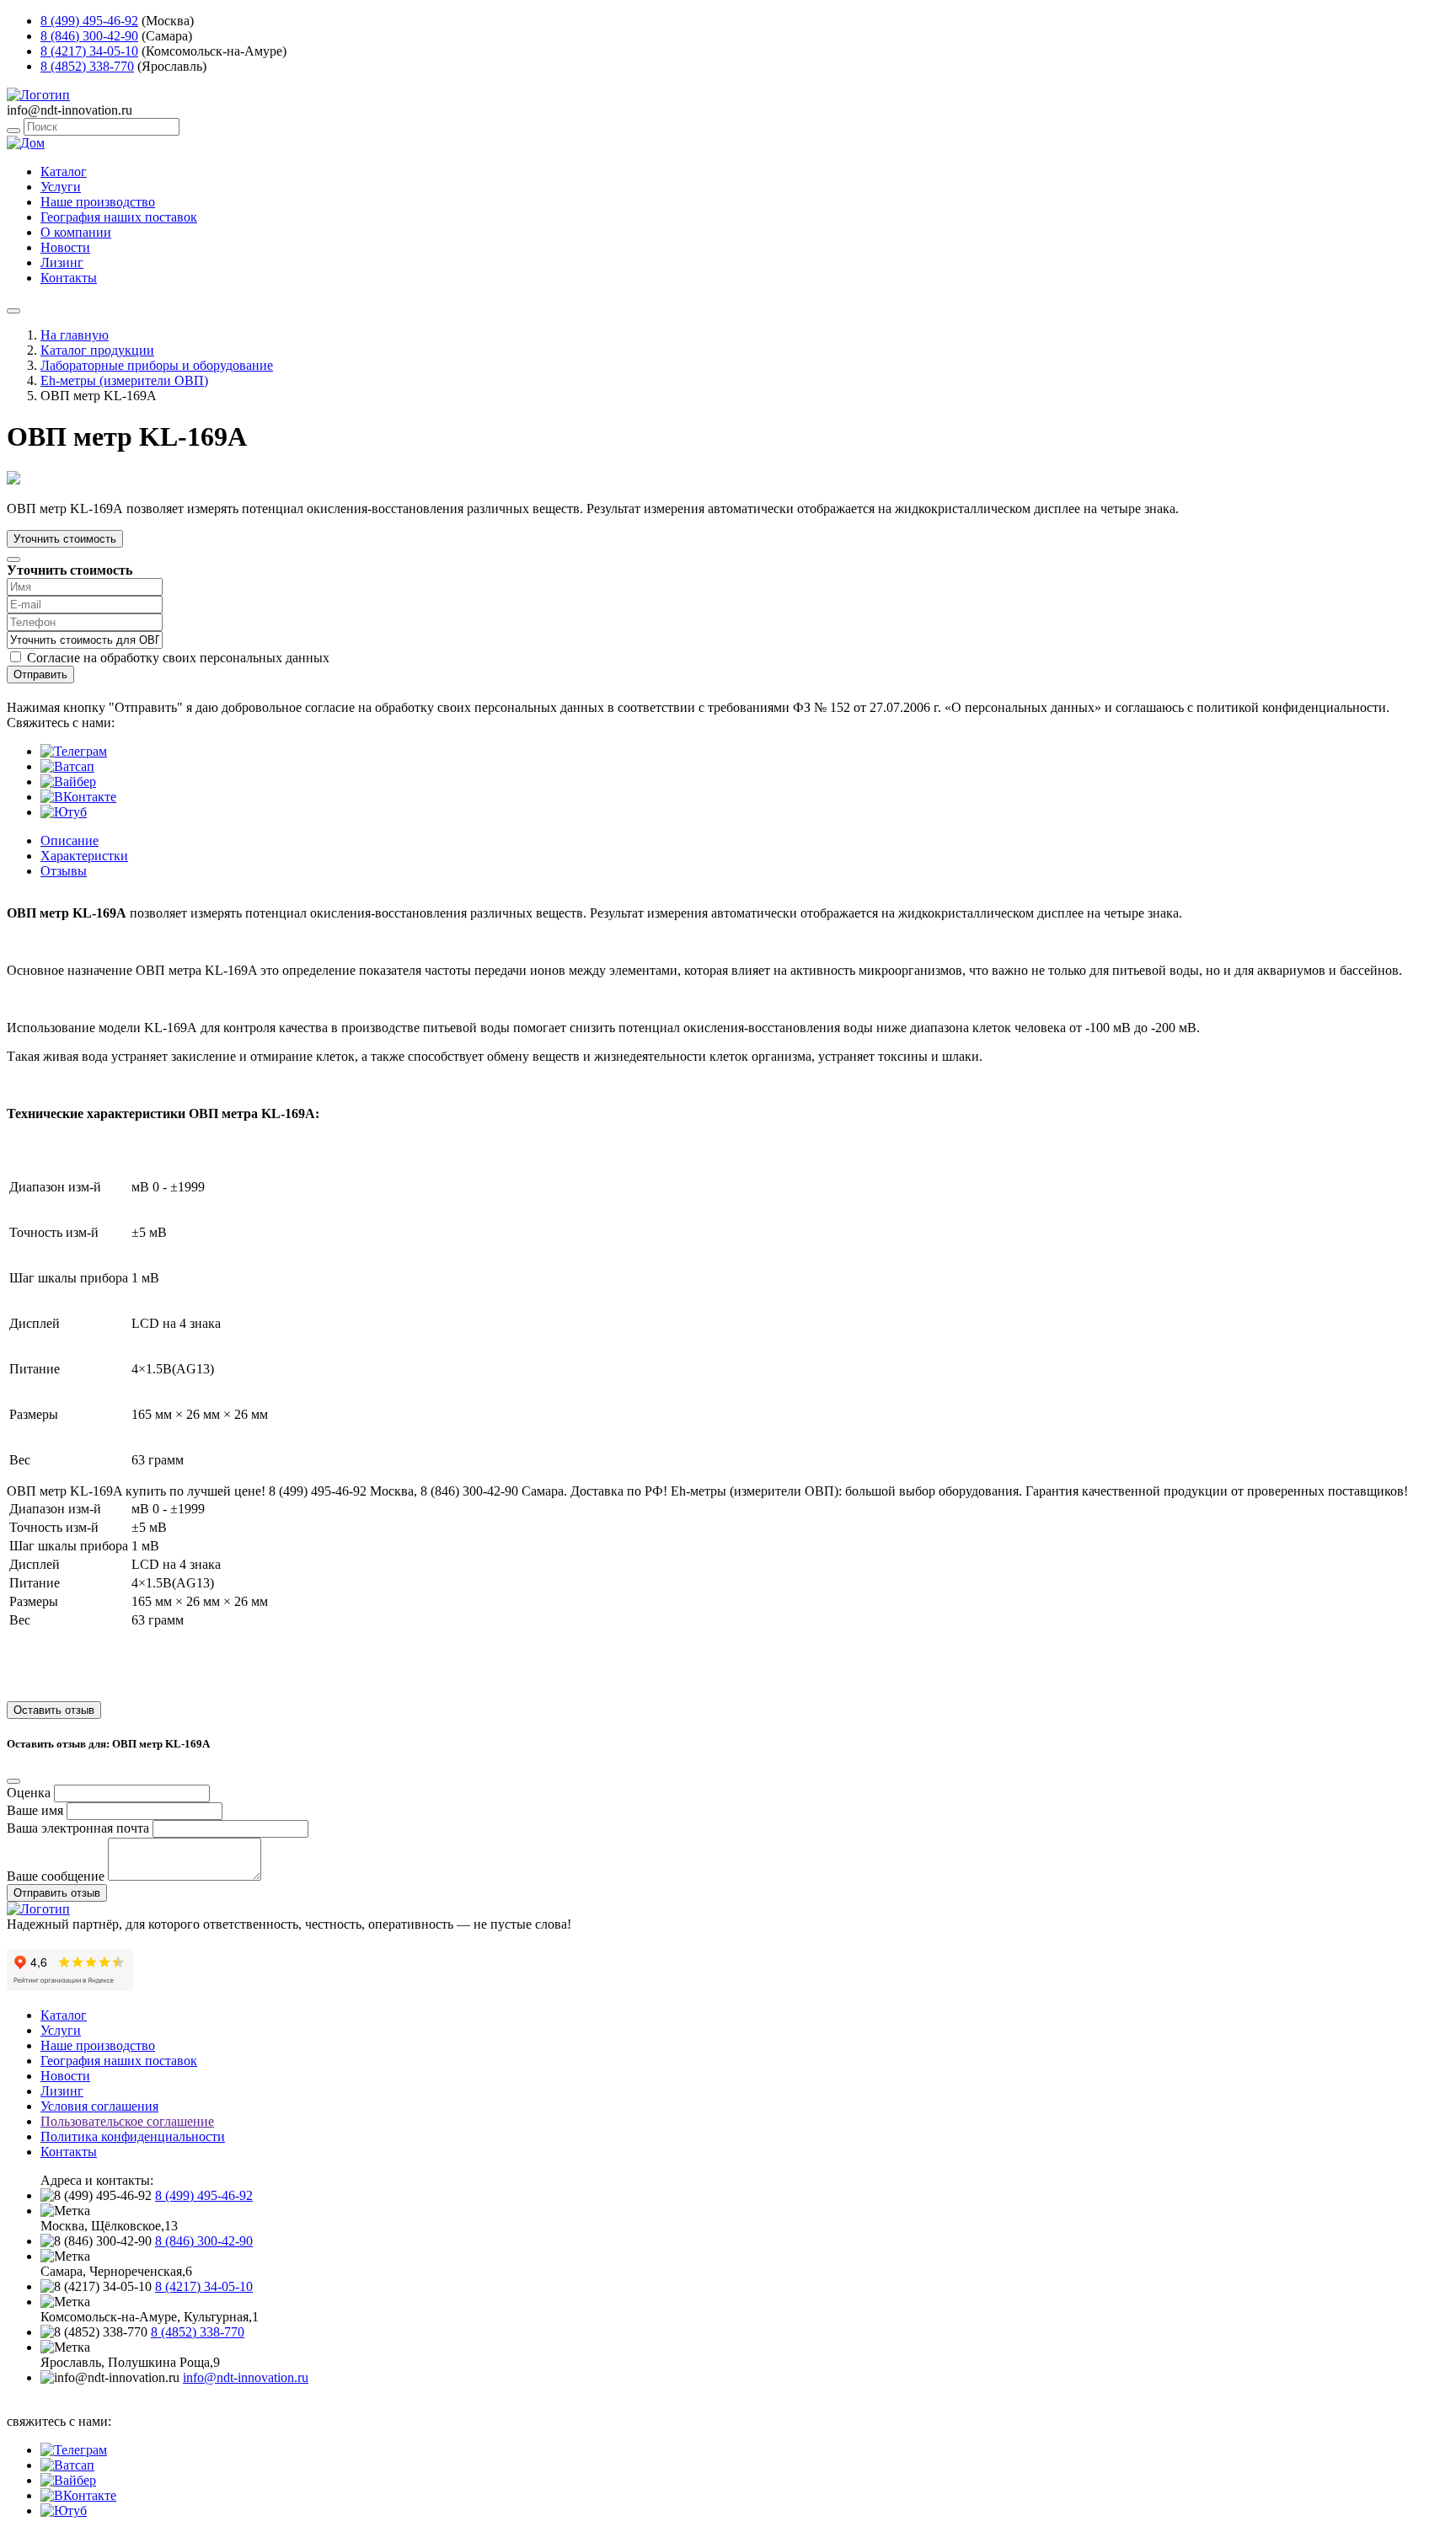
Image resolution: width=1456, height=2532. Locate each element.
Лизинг (62, 262)
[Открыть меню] (13, 311)
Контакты (69, 278)
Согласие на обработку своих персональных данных (178, 658)
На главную (75, 335)
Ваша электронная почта (78, 1828)
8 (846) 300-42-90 (89, 36)
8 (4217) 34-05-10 (89, 51)
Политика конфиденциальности (133, 2136)
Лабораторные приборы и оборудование (157, 365)
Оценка (29, 1793)
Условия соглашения (99, 2106)
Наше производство (98, 202)
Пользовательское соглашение (127, 2121)
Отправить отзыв (57, 1893)
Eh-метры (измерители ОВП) (124, 380)
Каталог (64, 171)
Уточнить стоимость (65, 539)
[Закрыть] (13, 559)
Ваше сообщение (56, 1876)
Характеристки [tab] (84, 856)
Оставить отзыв (54, 1710)
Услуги (61, 187)
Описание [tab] (70, 840)
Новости (65, 247)
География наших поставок (119, 217)
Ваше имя (35, 1810)
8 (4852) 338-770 (87, 66)
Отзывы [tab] (64, 871)
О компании (76, 232)
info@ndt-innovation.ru (246, 2377)
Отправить (40, 674)
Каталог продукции (97, 350)
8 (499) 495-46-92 (89, 21)
